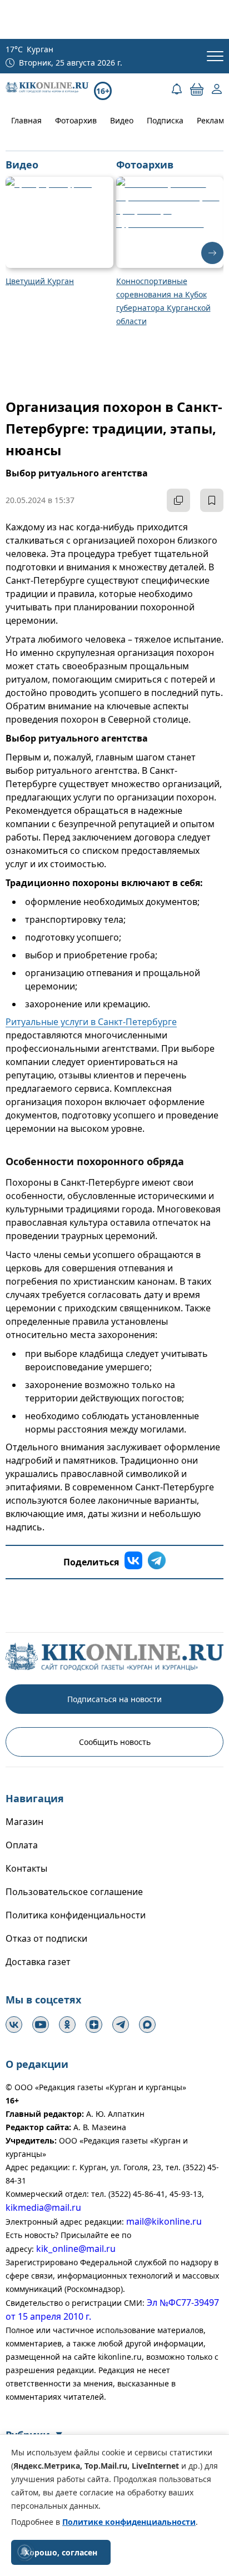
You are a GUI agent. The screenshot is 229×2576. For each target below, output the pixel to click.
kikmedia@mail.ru (43, 2207)
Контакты (26, 1868)
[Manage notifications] (24, 2552)
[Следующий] (212, 253)
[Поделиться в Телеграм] (157, 1562)
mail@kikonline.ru (164, 2221)
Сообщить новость (115, 1742)
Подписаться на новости (114, 1699)
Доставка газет (38, 1962)
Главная (26, 120)
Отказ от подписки (46, 1938)
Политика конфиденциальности (76, 1915)
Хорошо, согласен (61, 2552)
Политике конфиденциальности (129, 2522)
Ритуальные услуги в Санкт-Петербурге (91, 1022)
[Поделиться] (178, 500)
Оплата (22, 1845)
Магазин (24, 1822)
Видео (122, 120)
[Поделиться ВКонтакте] (133, 1562)
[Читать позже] (212, 500)
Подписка (165, 120)
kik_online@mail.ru (76, 2249)
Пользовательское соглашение (74, 1892)
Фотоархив (76, 120)
